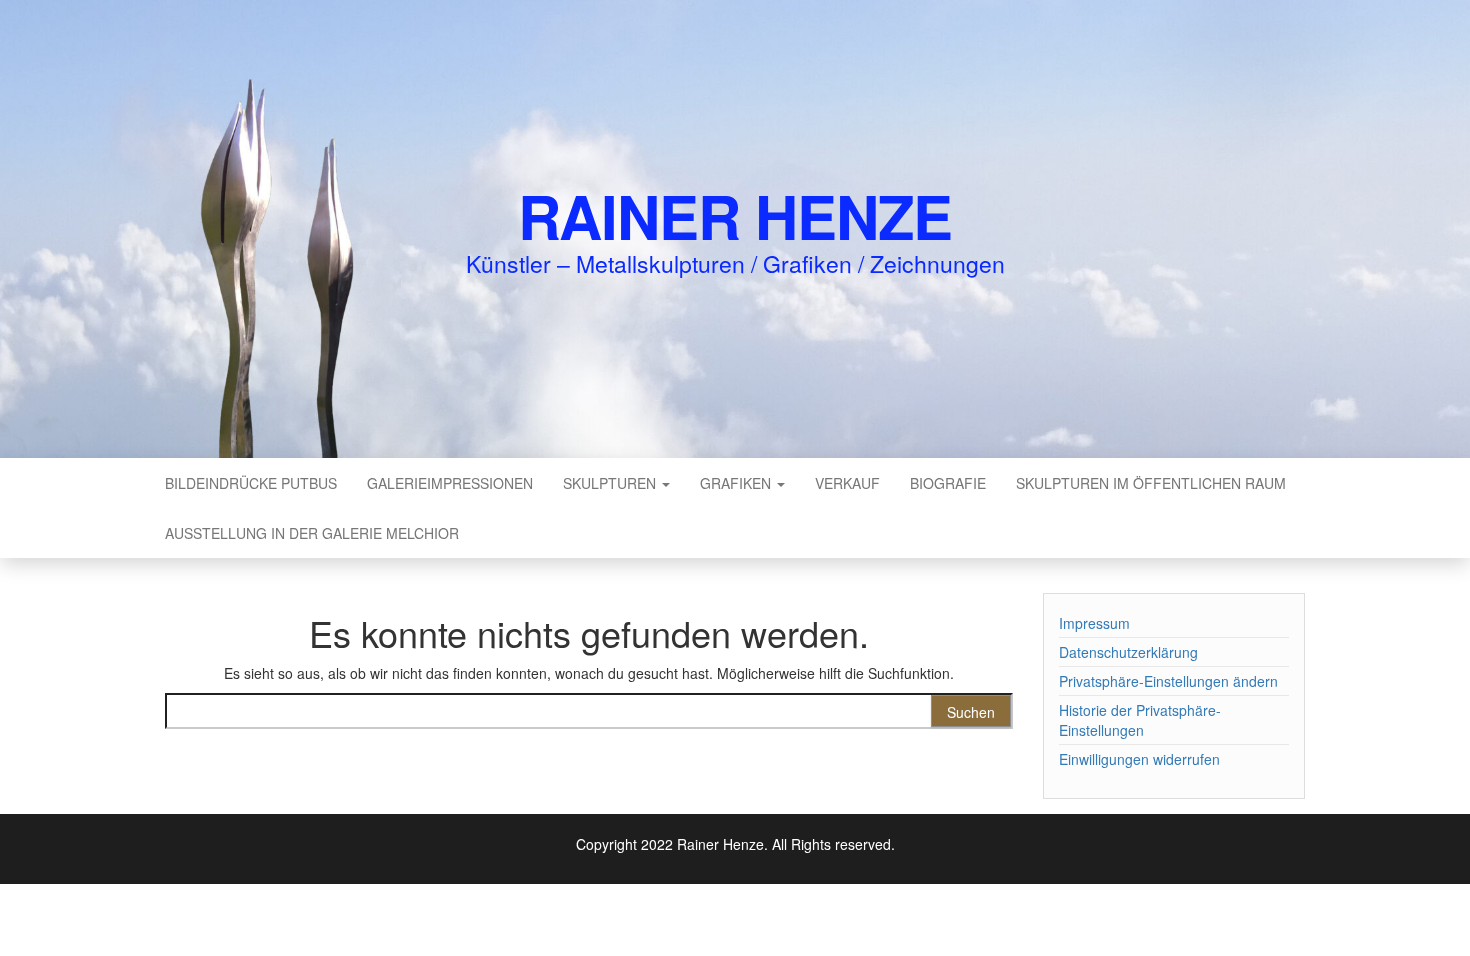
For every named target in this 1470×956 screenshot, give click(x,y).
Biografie (948, 483)
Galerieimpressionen (450, 483)
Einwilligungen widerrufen (1139, 759)
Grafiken (737, 483)
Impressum (1094, 623)
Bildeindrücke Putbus (251, 483)
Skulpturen (611, 483)
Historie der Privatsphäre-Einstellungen (1140, 720)
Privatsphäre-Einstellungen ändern (1168, 681)
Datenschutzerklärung (1128, 652)
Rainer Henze (735, 215)
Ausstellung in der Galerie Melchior (312, 533)
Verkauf (847, 483)
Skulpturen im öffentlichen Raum (1151, 483)
